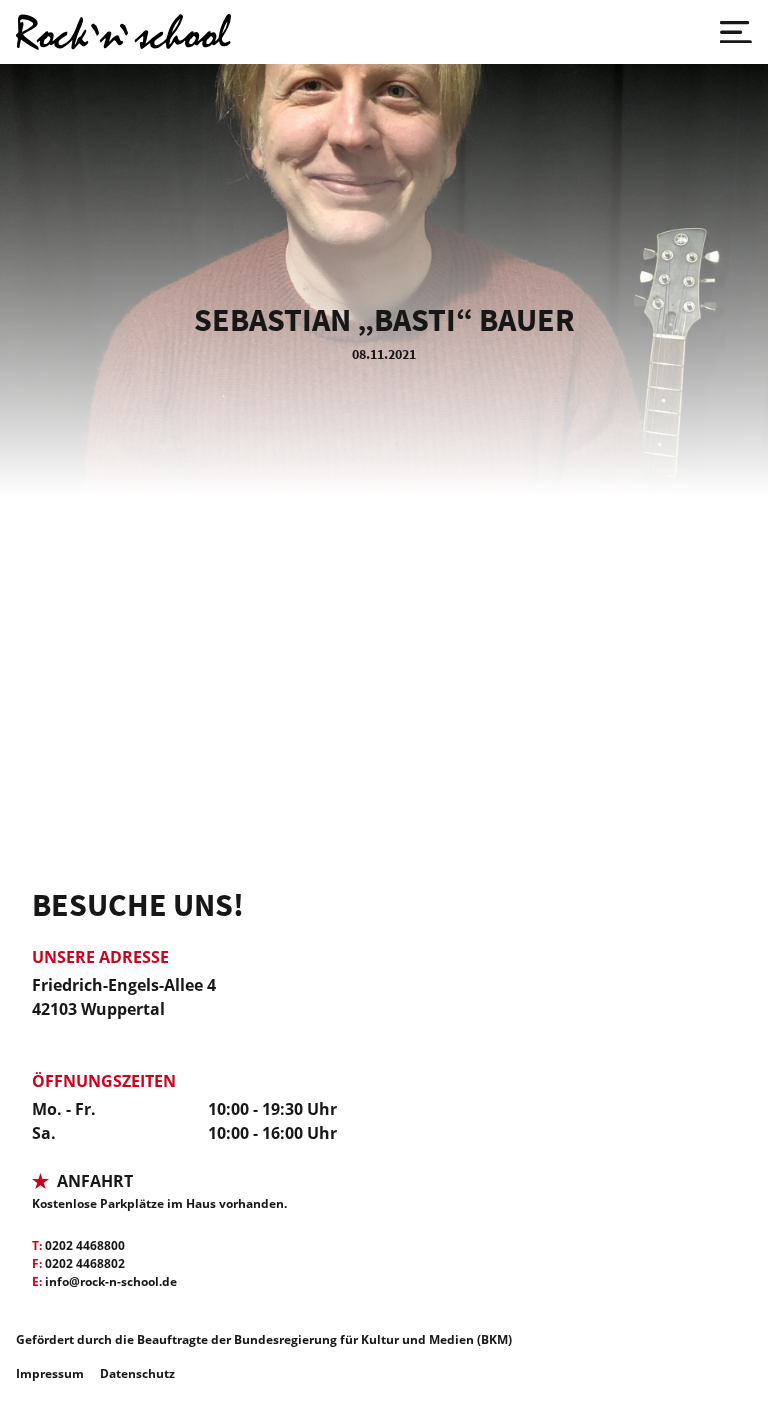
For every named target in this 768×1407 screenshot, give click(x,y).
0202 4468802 (85, 1263)
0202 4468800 (85, 1245)
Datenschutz (137, 1373)
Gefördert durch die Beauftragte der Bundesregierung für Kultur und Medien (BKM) (264, 1339)
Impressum (50, 1373)
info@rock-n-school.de (111, 1281)
